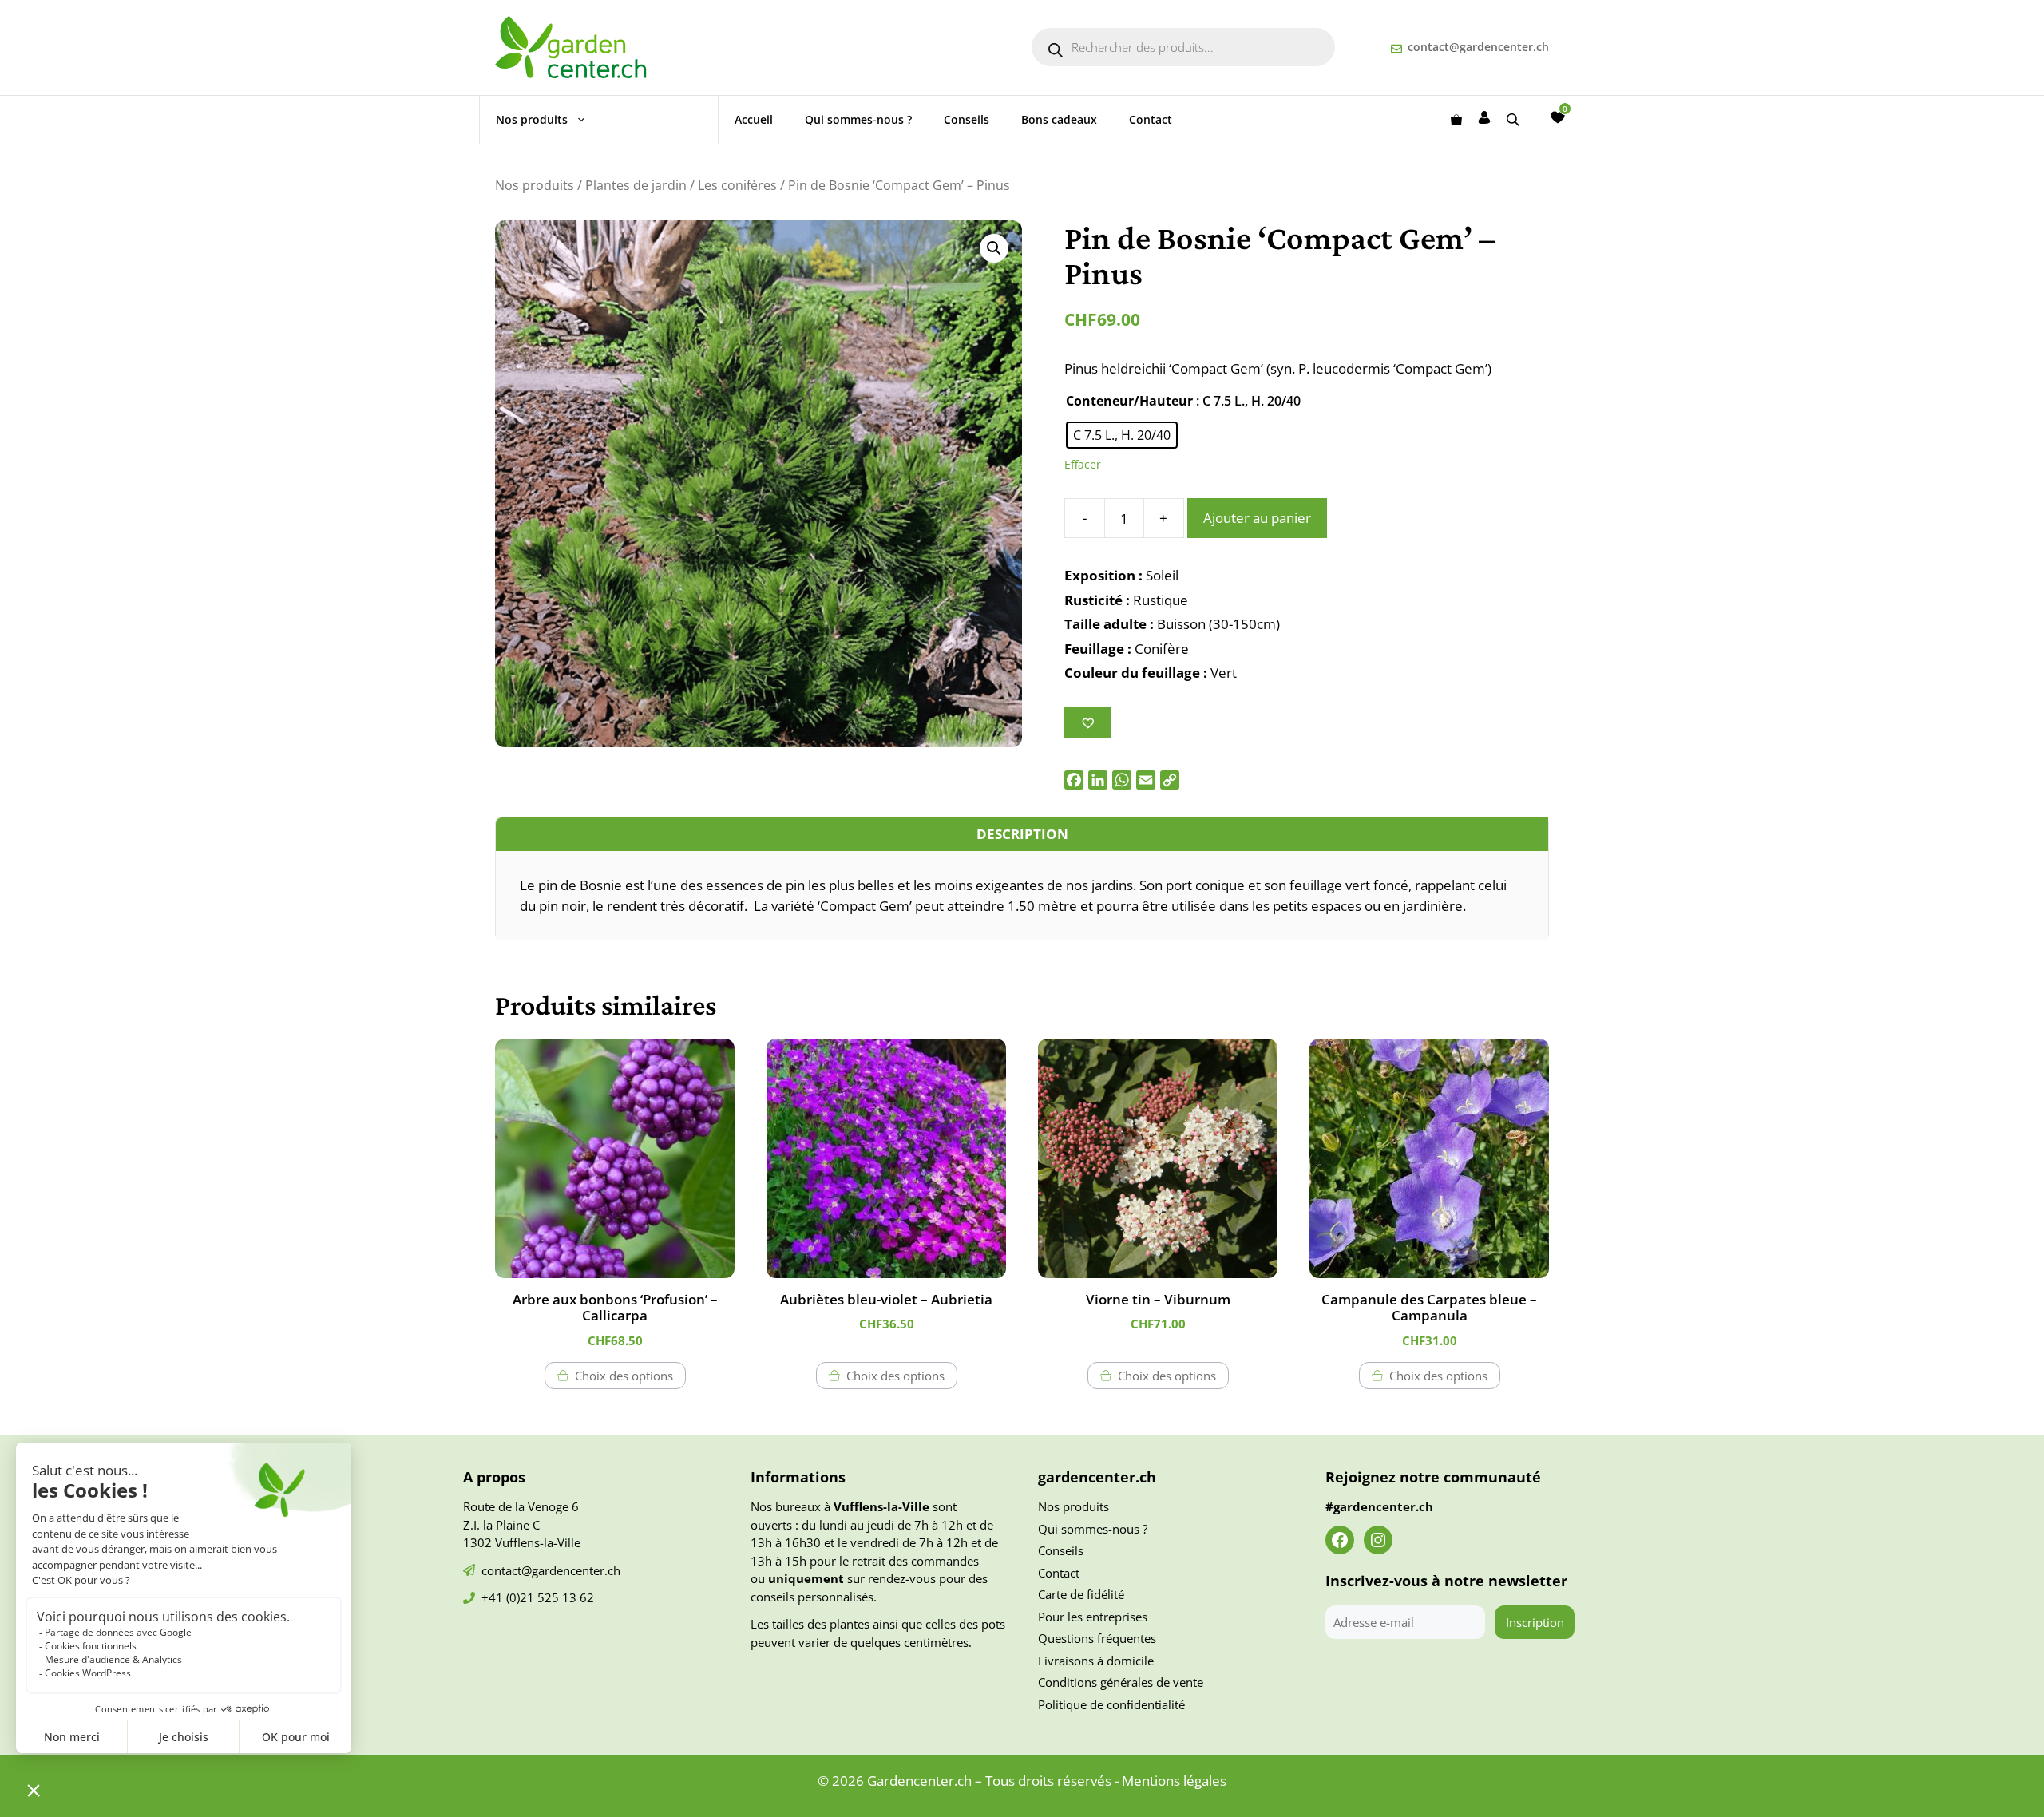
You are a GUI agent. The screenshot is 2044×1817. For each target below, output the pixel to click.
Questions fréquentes (1097, 1638)
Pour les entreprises (1093, 1617)
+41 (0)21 (509, 1597)
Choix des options (624, 1376)
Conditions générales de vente (1121, 1682)
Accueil (754, 119)
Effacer (1083, 464)
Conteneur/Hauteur (1129, 401)
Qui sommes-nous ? (858, 119)
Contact (1151, 119)
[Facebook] (1074, 780)
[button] (994, 248)
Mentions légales (1174, 1781)
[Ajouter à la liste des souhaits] (1088, 723)
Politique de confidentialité (1111, 1704)
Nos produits (532, 119)
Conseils (967, 119)
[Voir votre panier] (1456, 120)
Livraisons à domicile (1096, 1661)
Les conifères (737, 185)
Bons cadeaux (1059, 119)
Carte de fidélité (1081, 1594)
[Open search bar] (1515, 119)
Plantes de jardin (636, 185)
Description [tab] (1022, 834)
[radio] (1122, 435)
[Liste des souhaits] (1558, 117)
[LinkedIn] (1098, 780)
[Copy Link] (1170, 780)
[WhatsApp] (1122, 780)
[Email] (1146, 780)
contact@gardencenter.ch (1478, 47)
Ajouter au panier (1257, 518)
